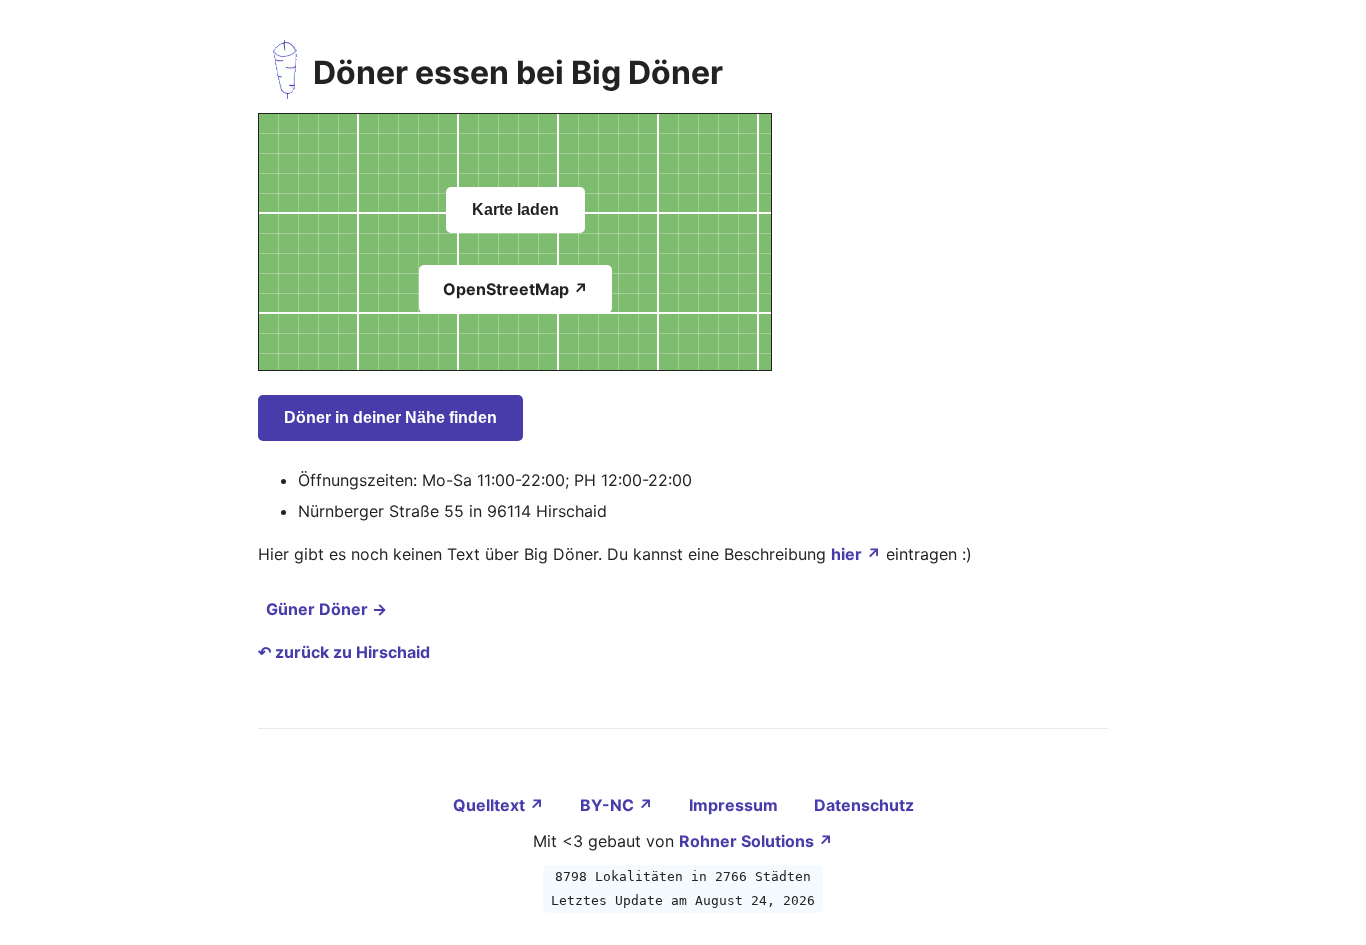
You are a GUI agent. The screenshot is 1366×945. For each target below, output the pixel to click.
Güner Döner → (326, 609)
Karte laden (515, 209)
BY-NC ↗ (618, 805)
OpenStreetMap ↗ (515, 289)
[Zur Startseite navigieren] (285, 72)
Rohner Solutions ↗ (756, 841)
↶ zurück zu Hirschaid (344, 652)
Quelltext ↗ (500, 805)
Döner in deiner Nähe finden (390, 417)
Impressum (735, 805)
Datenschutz (864, 805)
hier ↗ (856, 554)
